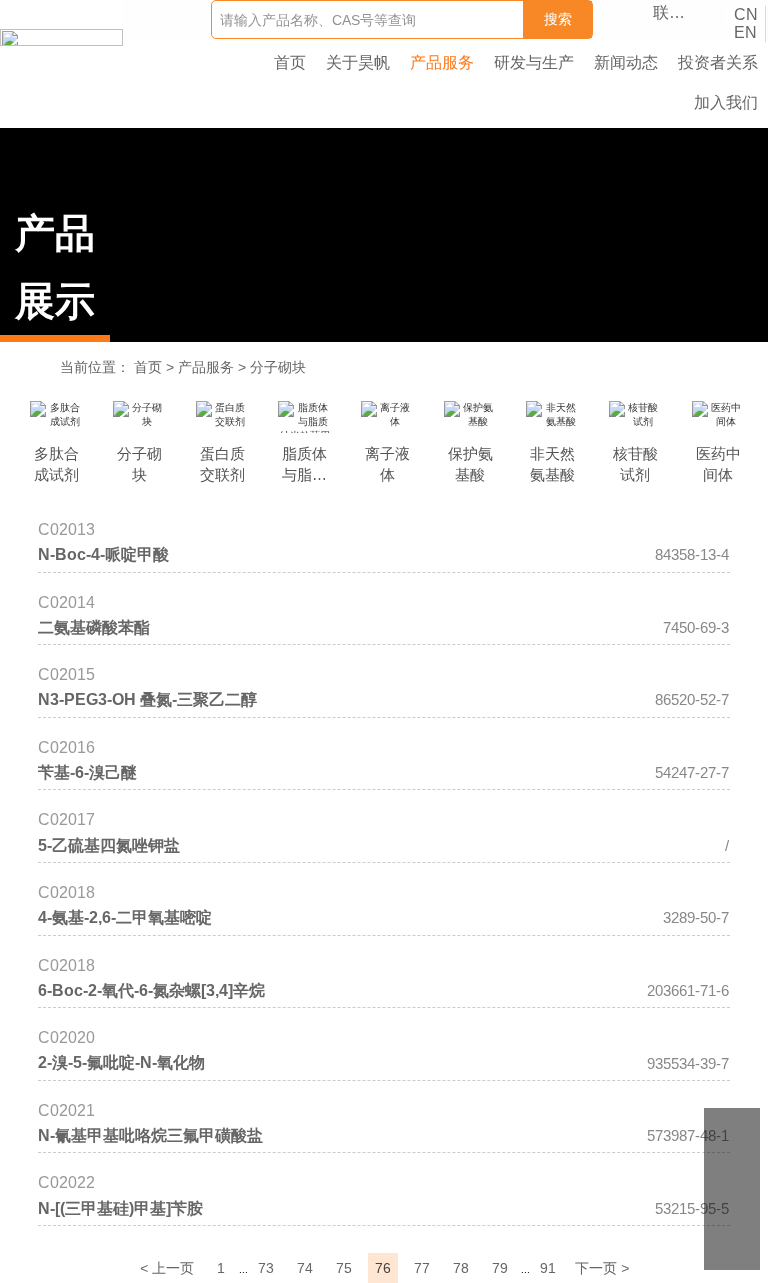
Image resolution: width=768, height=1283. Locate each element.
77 (422, 1268)
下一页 (602, 1268)
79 (500, 1268)
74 (305, 1268)
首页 (148, 367)
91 (548, 1268)
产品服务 (206, 367)
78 (461, 1268)
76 (383, 1268)
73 (266, 1268)
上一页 (167, 1268)
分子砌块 (278, 367)
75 (344, 1268)
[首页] (61, 38)
